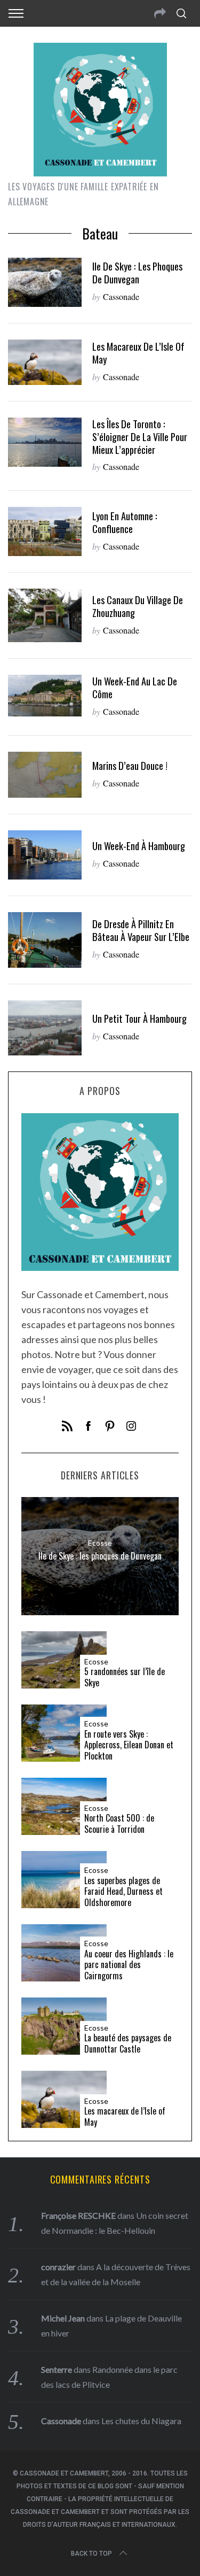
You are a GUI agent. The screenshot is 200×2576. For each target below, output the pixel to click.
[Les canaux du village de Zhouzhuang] (45, 615)
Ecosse (100, 1542)
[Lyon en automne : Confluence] (45, 531)
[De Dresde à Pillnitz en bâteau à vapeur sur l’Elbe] (45, 940)
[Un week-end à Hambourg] (45, 855)
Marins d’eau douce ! (130, 765)
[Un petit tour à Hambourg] (45, 1028)
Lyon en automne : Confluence (125, 522)
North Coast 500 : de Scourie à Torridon (119, 1824)
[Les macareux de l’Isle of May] (45, 362)
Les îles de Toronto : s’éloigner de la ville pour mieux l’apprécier (140, 437)
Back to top (91, 2554)
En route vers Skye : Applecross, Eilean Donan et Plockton (129, 1745)
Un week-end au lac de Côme (135, 687)
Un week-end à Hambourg (139, 846)
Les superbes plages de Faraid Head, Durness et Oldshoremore (123, 1892)
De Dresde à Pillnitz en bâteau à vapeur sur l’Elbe (141, 930)
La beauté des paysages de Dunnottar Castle (128, 2043)
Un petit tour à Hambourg (139, 1018)
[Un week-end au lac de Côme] (45, 696)
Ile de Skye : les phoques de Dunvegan (137, 272)
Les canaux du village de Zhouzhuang (138, 606)
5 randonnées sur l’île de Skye (125, 1677)
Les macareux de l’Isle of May (138, 353)
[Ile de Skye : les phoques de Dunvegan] (45, 282)
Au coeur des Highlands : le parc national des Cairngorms (129, 1965)
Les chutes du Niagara (141, 2421)
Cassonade (121, 296)
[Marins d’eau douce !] (45, 775)
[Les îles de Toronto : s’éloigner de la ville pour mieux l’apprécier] (45, 442)
